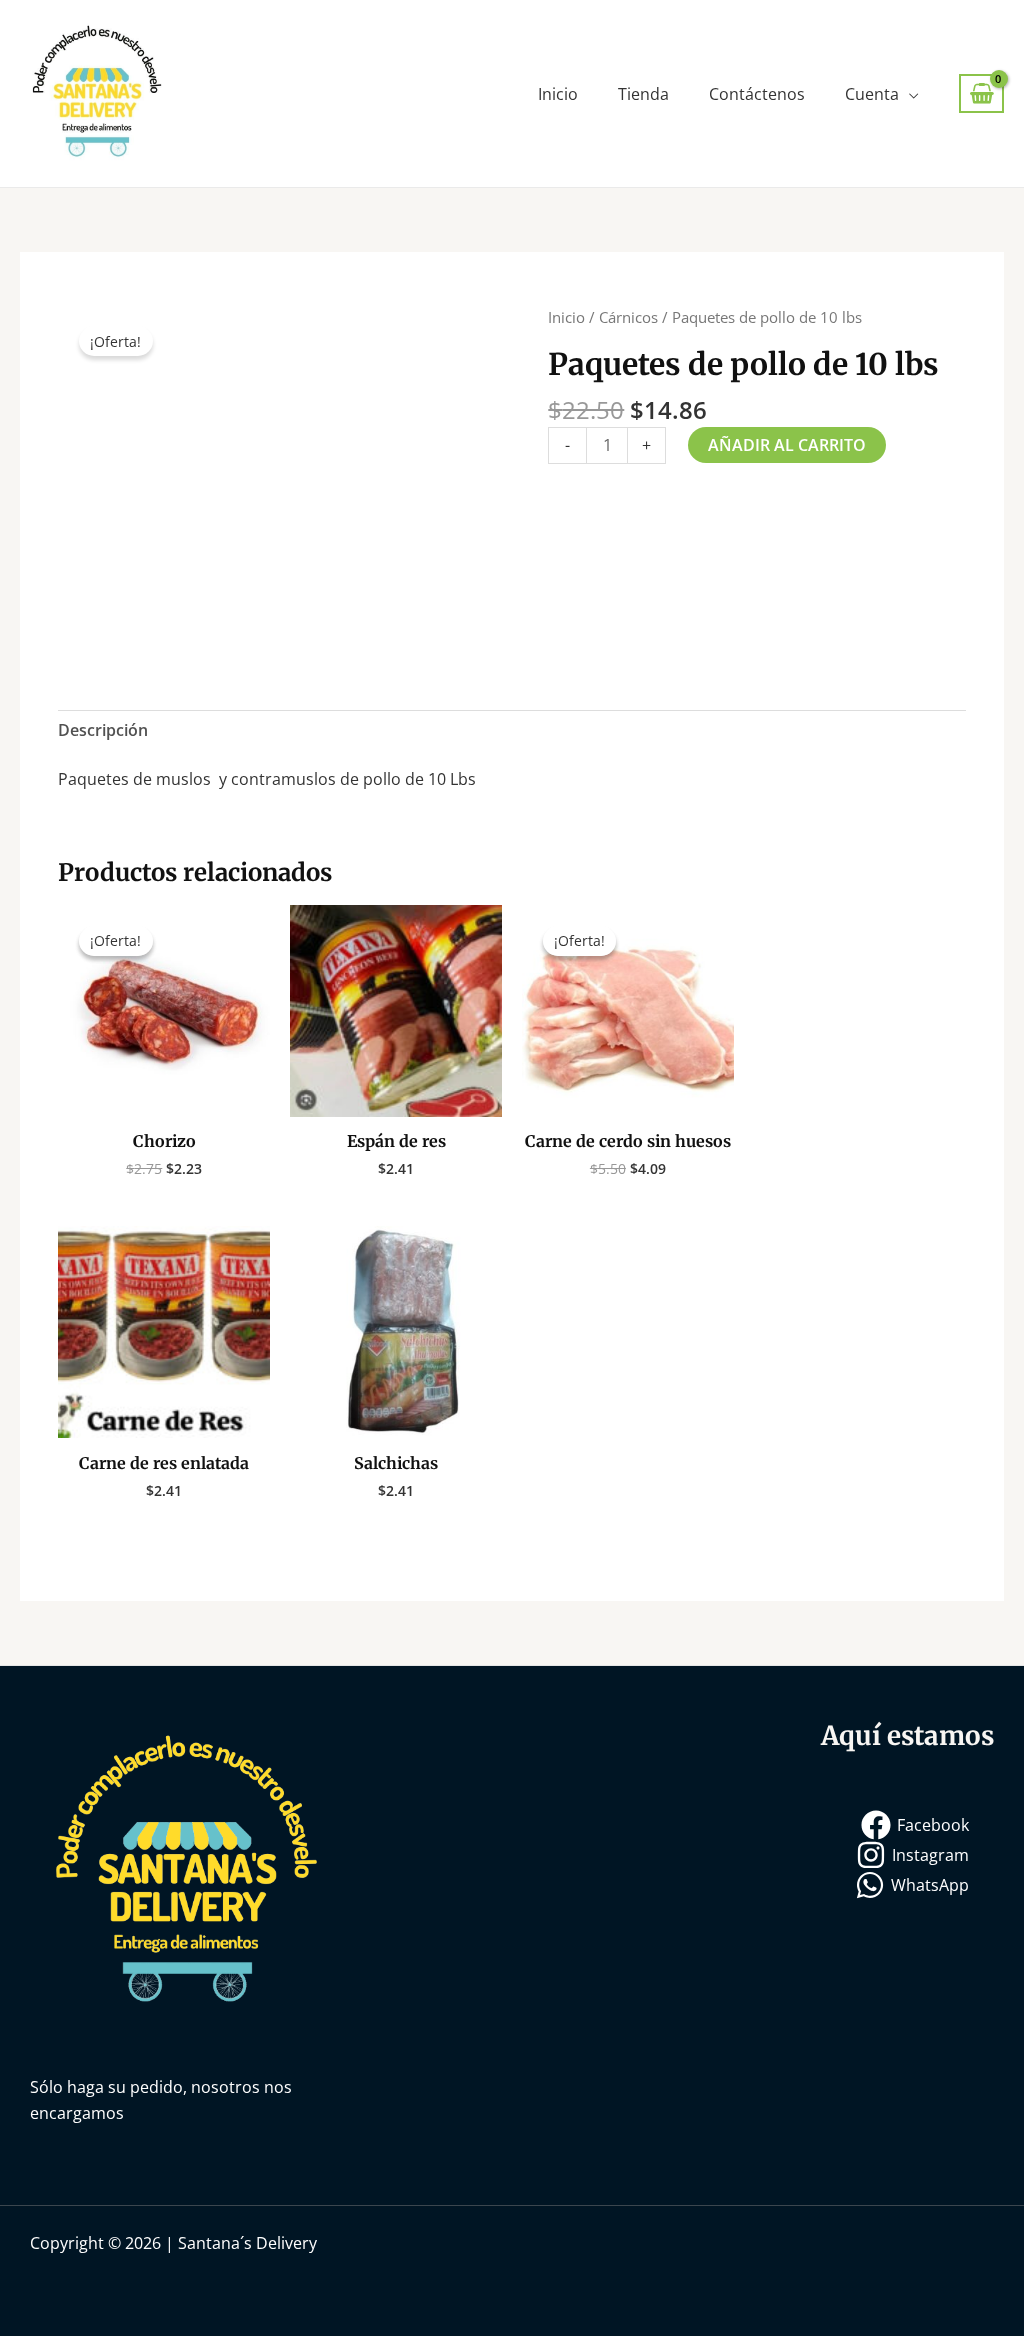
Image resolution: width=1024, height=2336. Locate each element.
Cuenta (872, 94)
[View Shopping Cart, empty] (981, 93)
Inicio (558, 94)
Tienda (643, 94)
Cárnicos (628, 317)
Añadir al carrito (787, 445)
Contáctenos (757, 94)
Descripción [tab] (103, 730)
